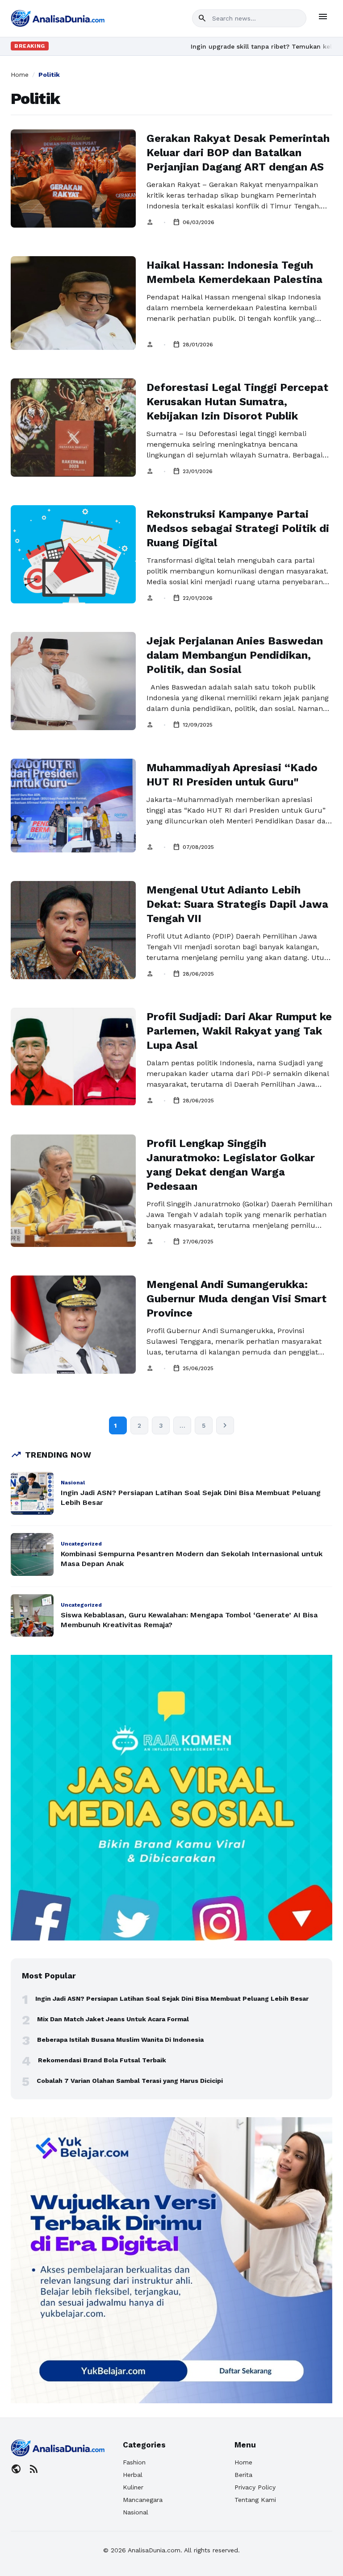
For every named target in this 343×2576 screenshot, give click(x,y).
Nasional (136, 2512)
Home (20, 75)
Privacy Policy (255, 2487)
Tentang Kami (255, 2500)
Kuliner (133, 2487)
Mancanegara (143, 2500)
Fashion (134, 2462)
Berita (243, 2475)
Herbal (133, 2475)
